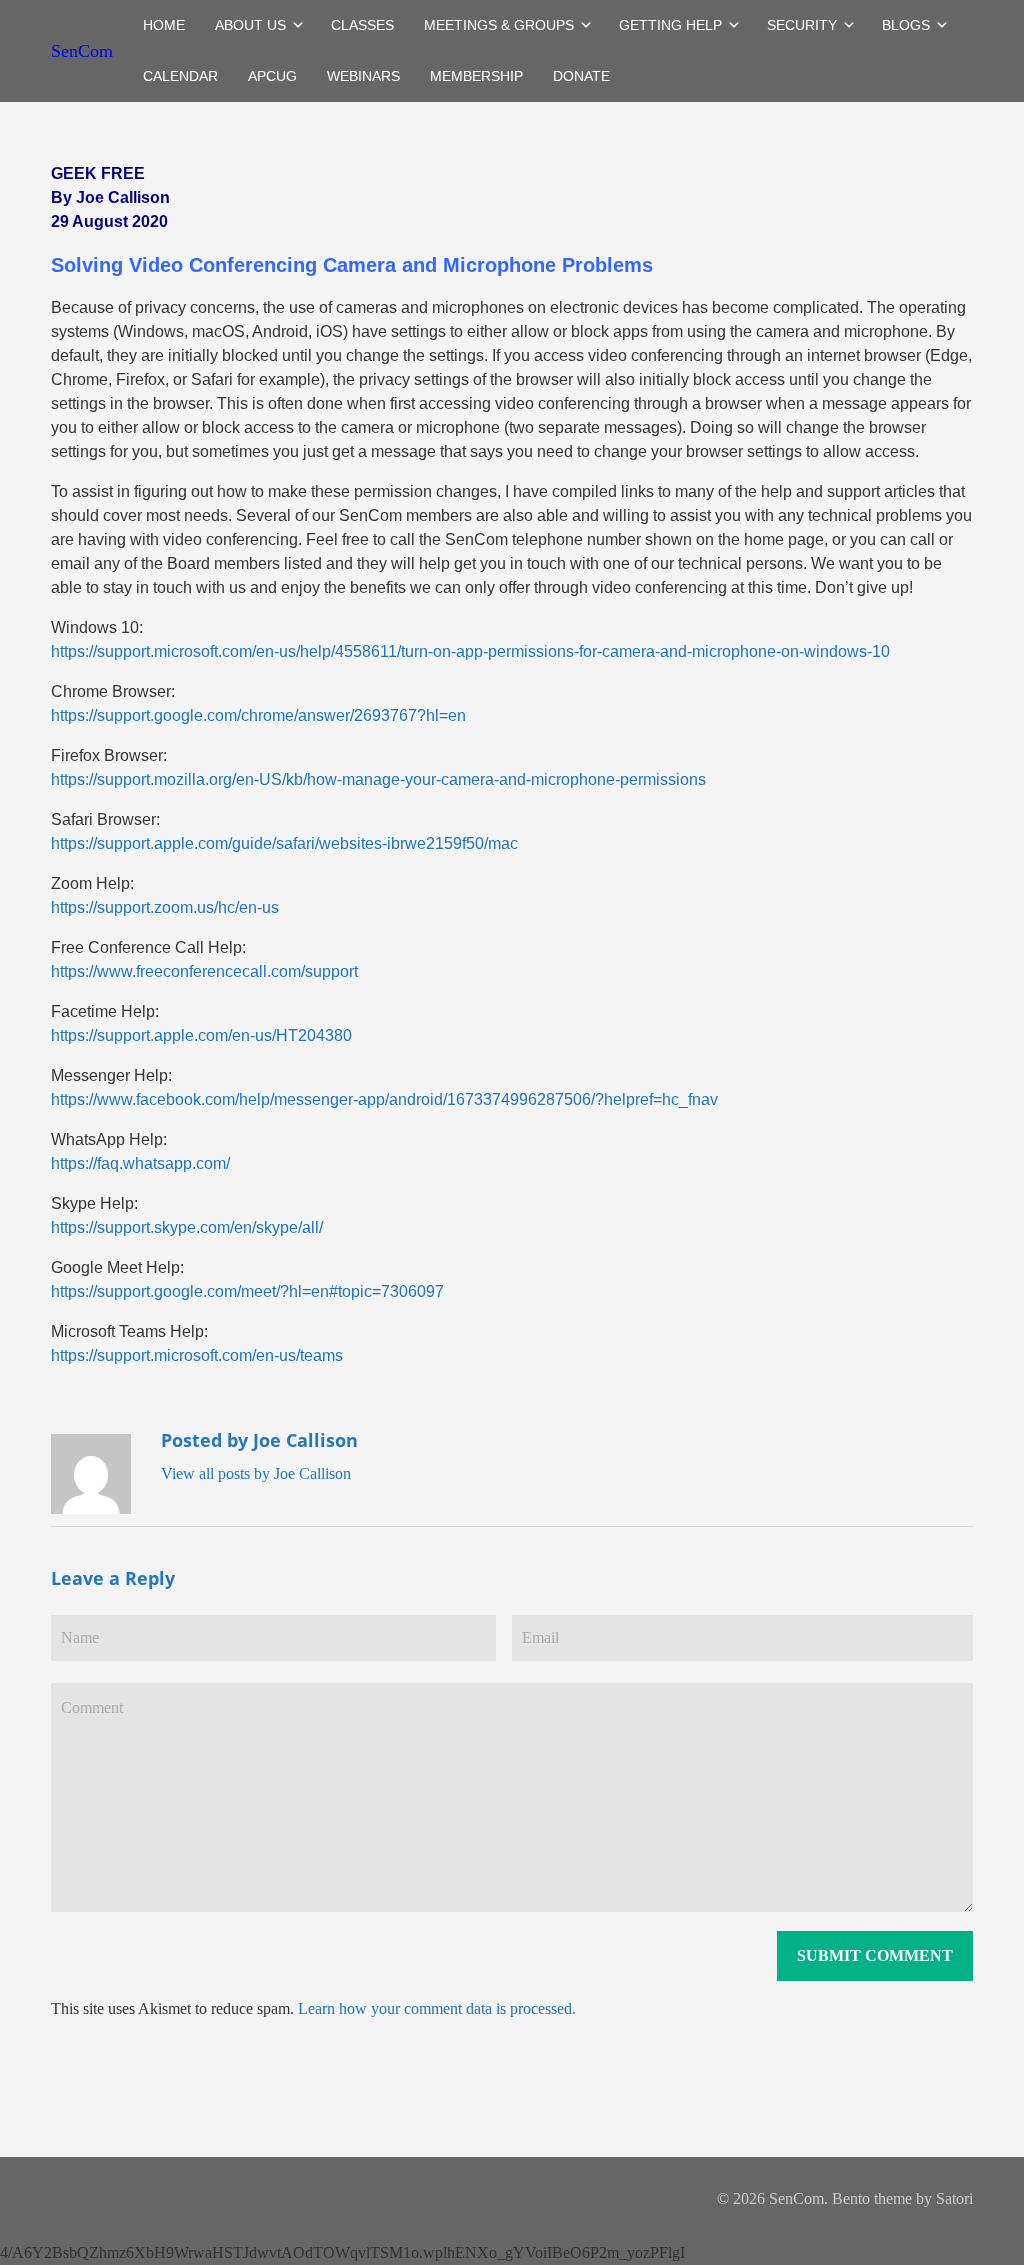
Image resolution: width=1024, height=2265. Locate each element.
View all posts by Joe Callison (256, 1473)
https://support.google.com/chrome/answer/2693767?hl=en (258, 715)
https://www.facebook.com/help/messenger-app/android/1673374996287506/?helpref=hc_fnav (384, 1099)
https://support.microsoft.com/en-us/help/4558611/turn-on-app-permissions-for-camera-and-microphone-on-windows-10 (470, 651)
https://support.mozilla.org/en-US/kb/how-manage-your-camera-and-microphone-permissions (378, 779)
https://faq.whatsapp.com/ (140, 1163)
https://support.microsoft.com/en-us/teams (197, 1355)
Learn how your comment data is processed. (437, 2008)
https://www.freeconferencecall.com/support (204, 971)
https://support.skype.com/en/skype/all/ (187, 1227)
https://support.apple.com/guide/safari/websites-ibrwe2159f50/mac (284, 843)
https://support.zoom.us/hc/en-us (165, 907)
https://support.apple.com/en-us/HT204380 (201, 1035)
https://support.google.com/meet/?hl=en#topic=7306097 (247, 1291)
